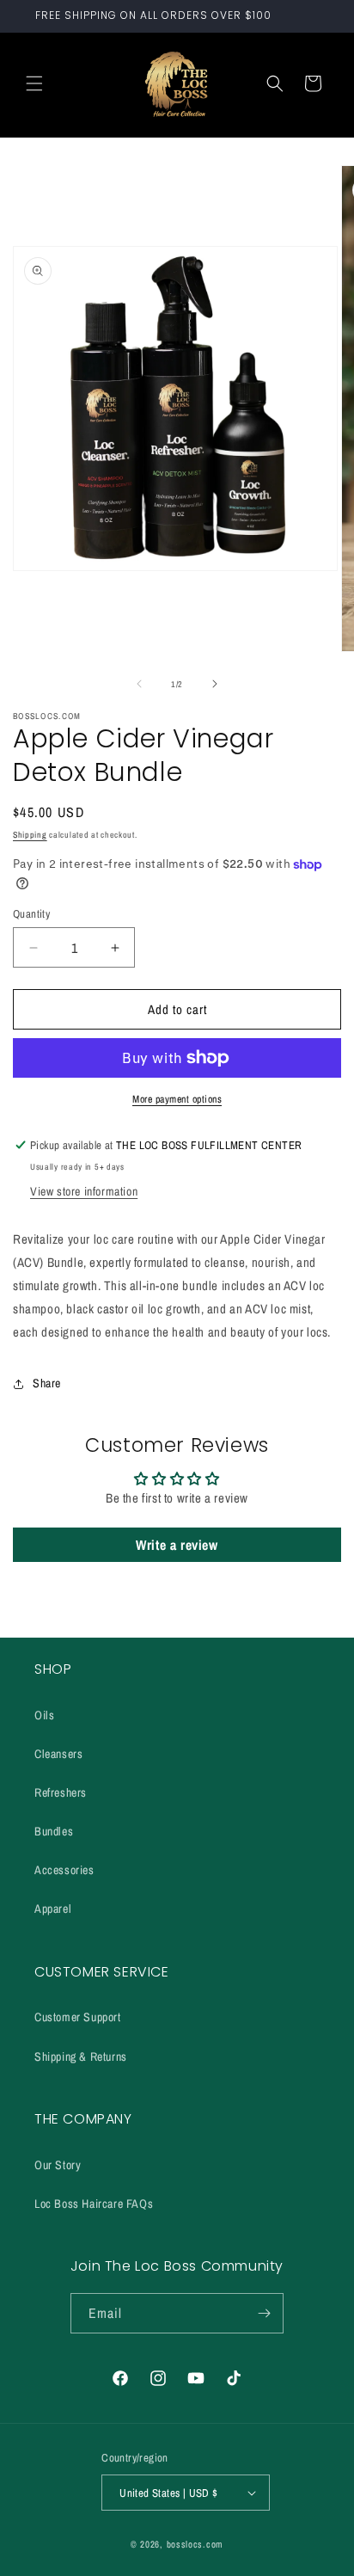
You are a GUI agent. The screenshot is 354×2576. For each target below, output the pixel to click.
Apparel (53, 1909)
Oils (44, 1715)
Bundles (54, 1831)
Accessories (64, 1870)
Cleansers (58, 1754)
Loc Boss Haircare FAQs (94, 2204)
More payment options (177, 1099)
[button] (34, 83)
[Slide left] (139, 684)
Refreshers (61, 1792)
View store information (84, 1191)
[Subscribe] (264, 2313)
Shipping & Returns (81, 2056)
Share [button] (47, 1383)
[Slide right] (215, 684)
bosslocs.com (195, 2544)
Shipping (30, 835)
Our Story (58, 2165)
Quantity (31, 914)
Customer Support (78, 2017)
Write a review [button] (177, 1545)
